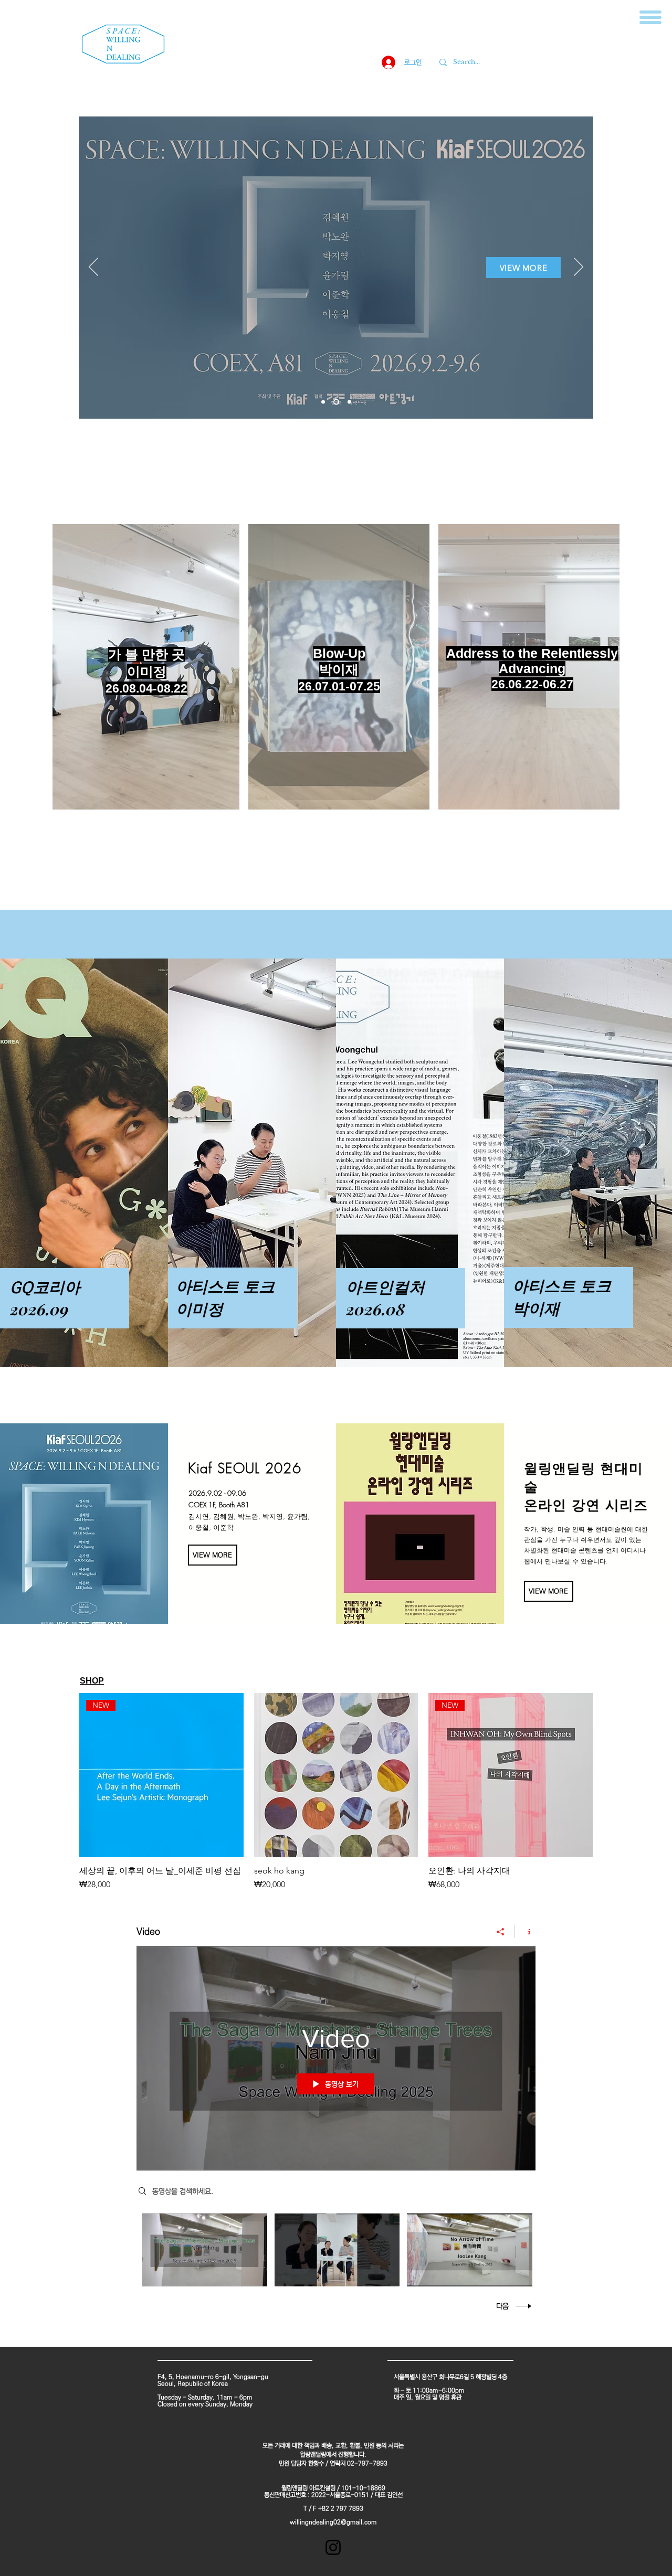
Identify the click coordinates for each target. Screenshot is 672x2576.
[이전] (93, 268)
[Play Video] (204, 2250)
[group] (336, 1792)
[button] (650, 17)
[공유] (501, 1932)
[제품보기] (336, 1775)
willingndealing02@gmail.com (333, 2522)
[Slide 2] (336, 402)
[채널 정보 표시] (525, 1932)
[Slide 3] (349, 402)
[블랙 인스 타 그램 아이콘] (333, 2547)
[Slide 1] (323, 402)
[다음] (579, 268)
